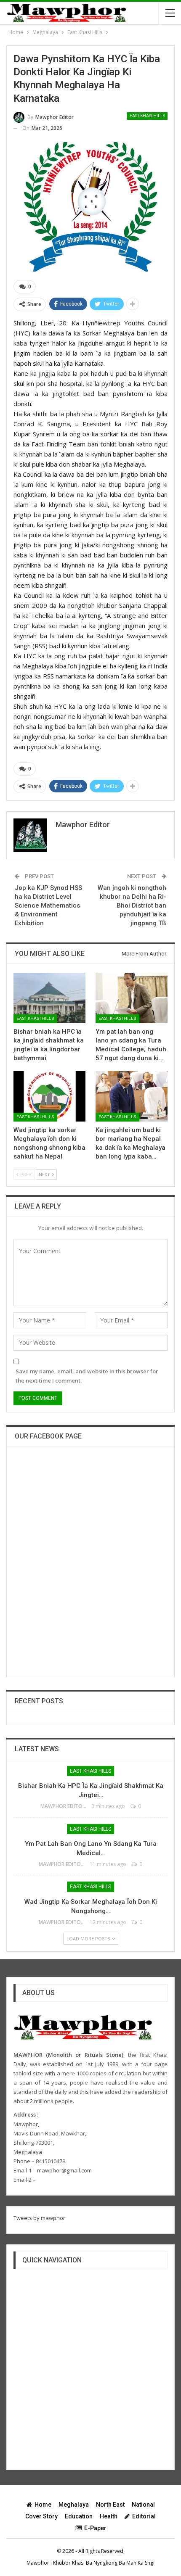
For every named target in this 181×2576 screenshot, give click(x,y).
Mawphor (38, 2563)
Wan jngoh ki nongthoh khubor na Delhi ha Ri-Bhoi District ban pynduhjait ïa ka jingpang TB (132, 905)
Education (79, 2516)
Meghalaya (74, 2505)
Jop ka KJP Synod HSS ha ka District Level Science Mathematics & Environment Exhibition (48, 905)
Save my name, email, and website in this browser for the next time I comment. (87, 1376)
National (143, 2505)
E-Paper (95, 2528)
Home (43, 2505)
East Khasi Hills (147, 116)
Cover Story (41, 2516)
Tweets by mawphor (39, 2218)
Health (109, 2516)
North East (110, 2505)
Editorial (144, 2516)
